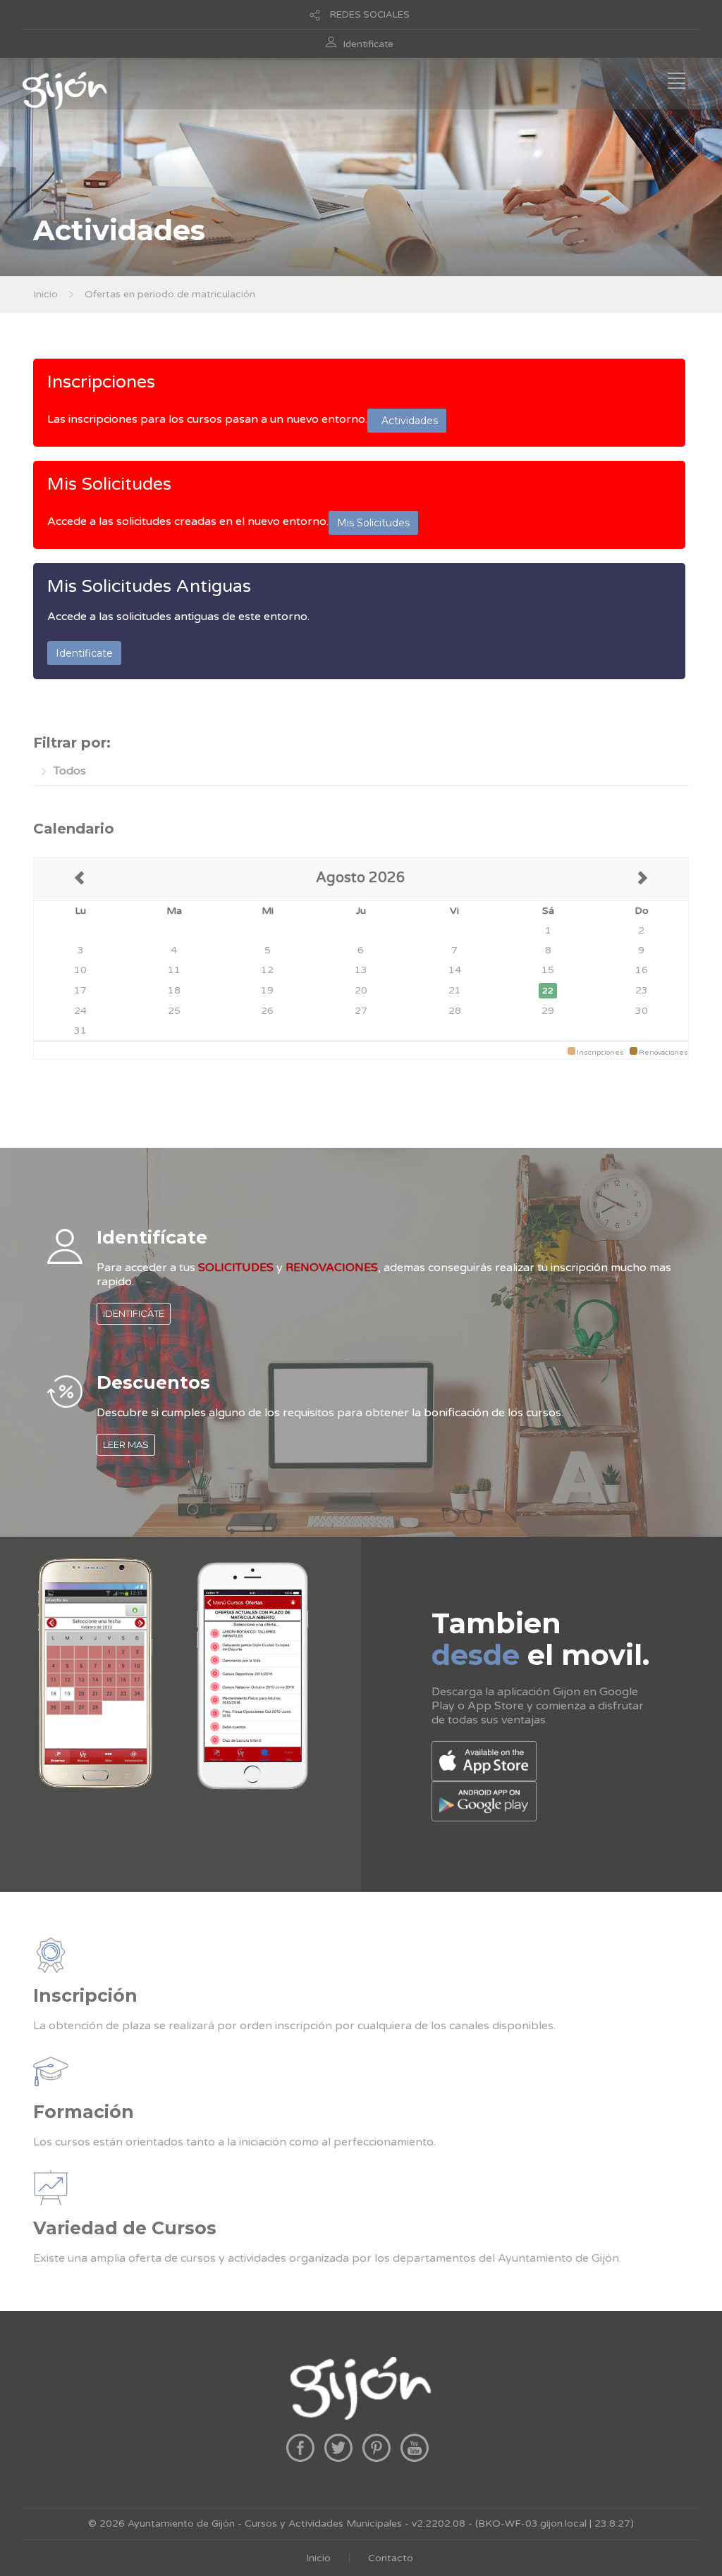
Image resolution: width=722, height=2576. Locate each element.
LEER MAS (126, 1444)
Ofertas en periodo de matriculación (170, 294)
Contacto (391, 2558)
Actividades (407, 421)
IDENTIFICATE (134, 1313)
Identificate (368, 44)
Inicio (45, 294)
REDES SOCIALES (370, 15)
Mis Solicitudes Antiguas (149, 586)
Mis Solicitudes (109, 484)
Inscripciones (101, 382)
